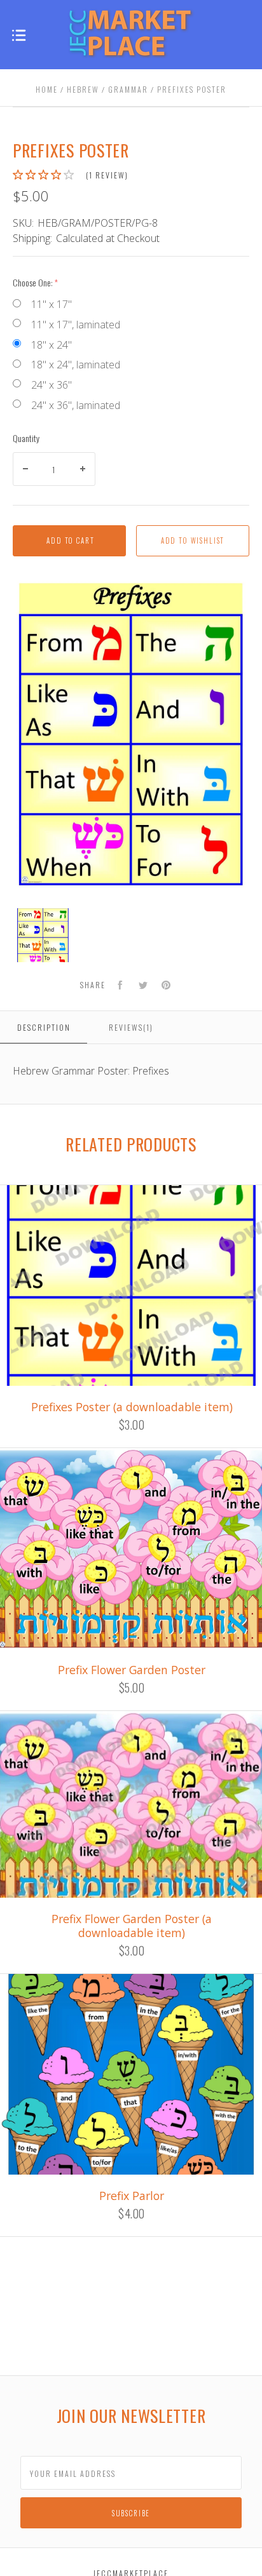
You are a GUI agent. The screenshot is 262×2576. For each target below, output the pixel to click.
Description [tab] (44, 1027)
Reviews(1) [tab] (131, 1027)
